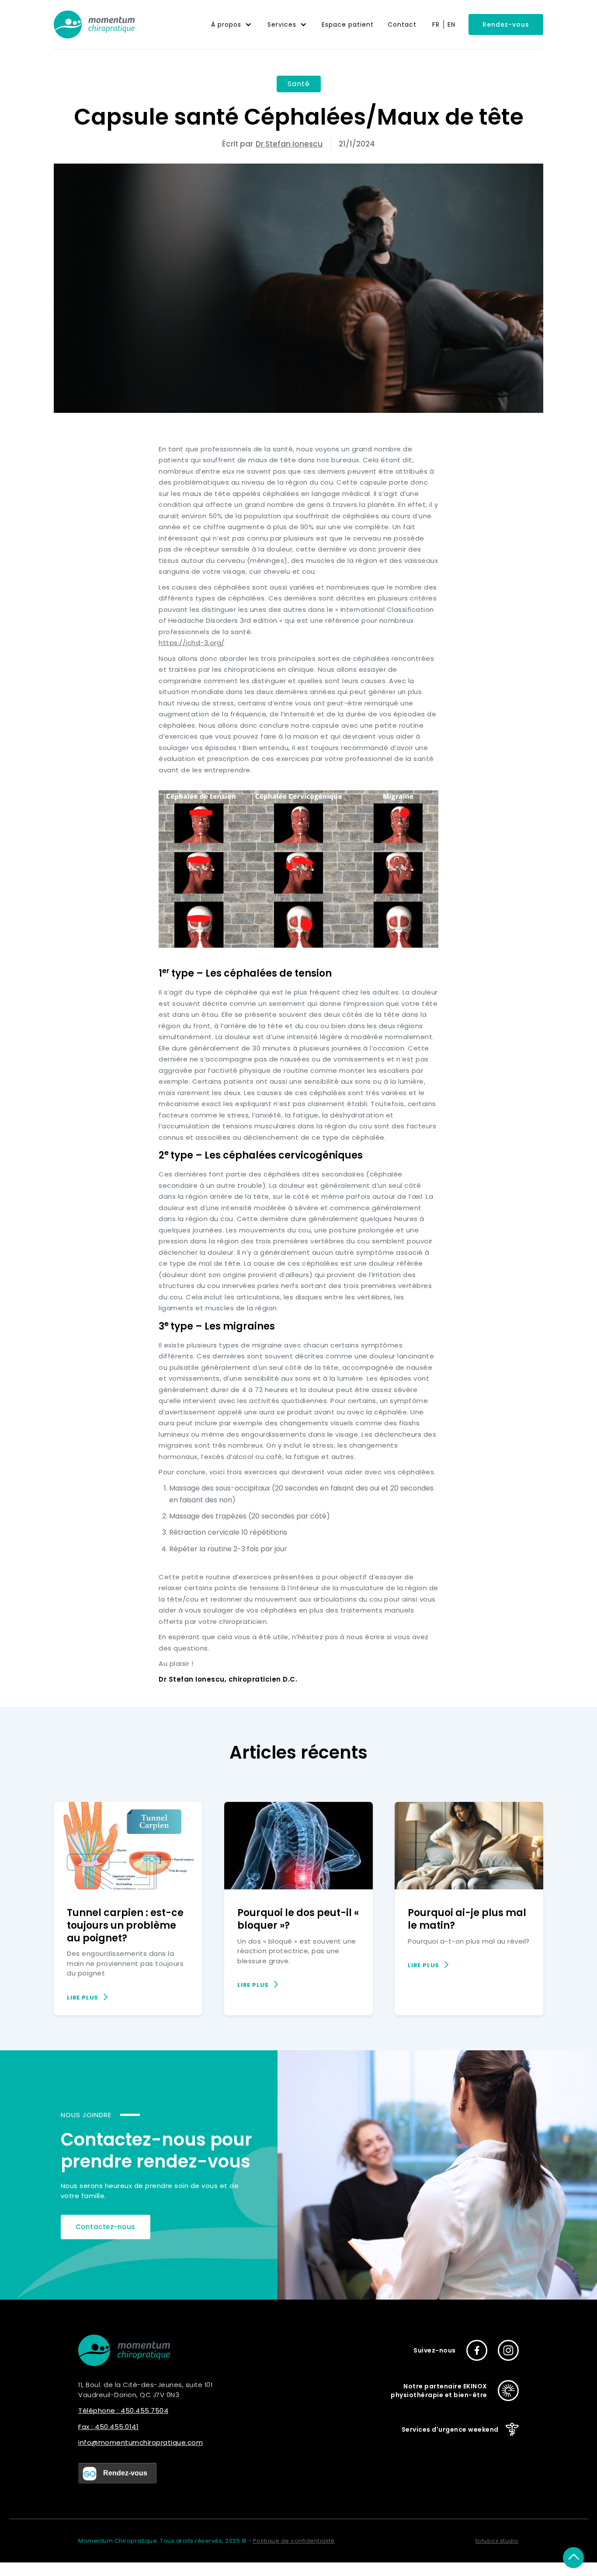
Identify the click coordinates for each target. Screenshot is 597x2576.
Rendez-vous (506, 24)
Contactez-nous (106, 2227)
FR (436, 24)
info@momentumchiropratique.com (141, 2442)
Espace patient (348, 24)
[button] (231, 24)
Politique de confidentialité (294, 2541)
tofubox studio (497, 2541)
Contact (402, 24)
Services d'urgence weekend (450, 2429)
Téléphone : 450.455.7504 (123, 2410)
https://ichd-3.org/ (192, 643)
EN (451, 24)
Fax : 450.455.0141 (108, 2427)
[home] (94, 24)
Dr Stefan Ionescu (289, 144)
